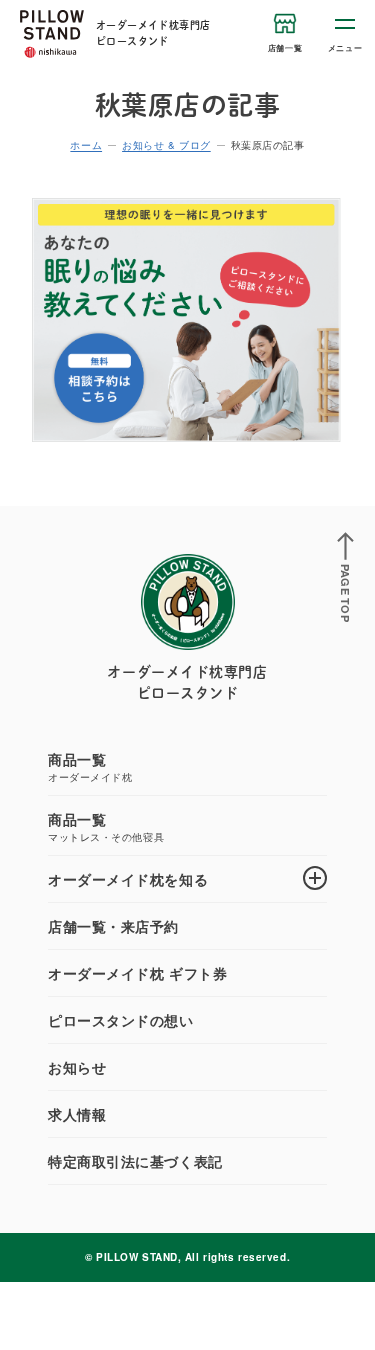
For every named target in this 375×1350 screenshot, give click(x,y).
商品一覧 (90, 766)
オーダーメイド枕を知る (128, 879)
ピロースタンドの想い (121, 1020)
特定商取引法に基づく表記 (135, 1161)
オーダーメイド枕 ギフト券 (137, 973)
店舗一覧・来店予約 (113, 926)
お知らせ (77, 1067)
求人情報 (77, 1114)
